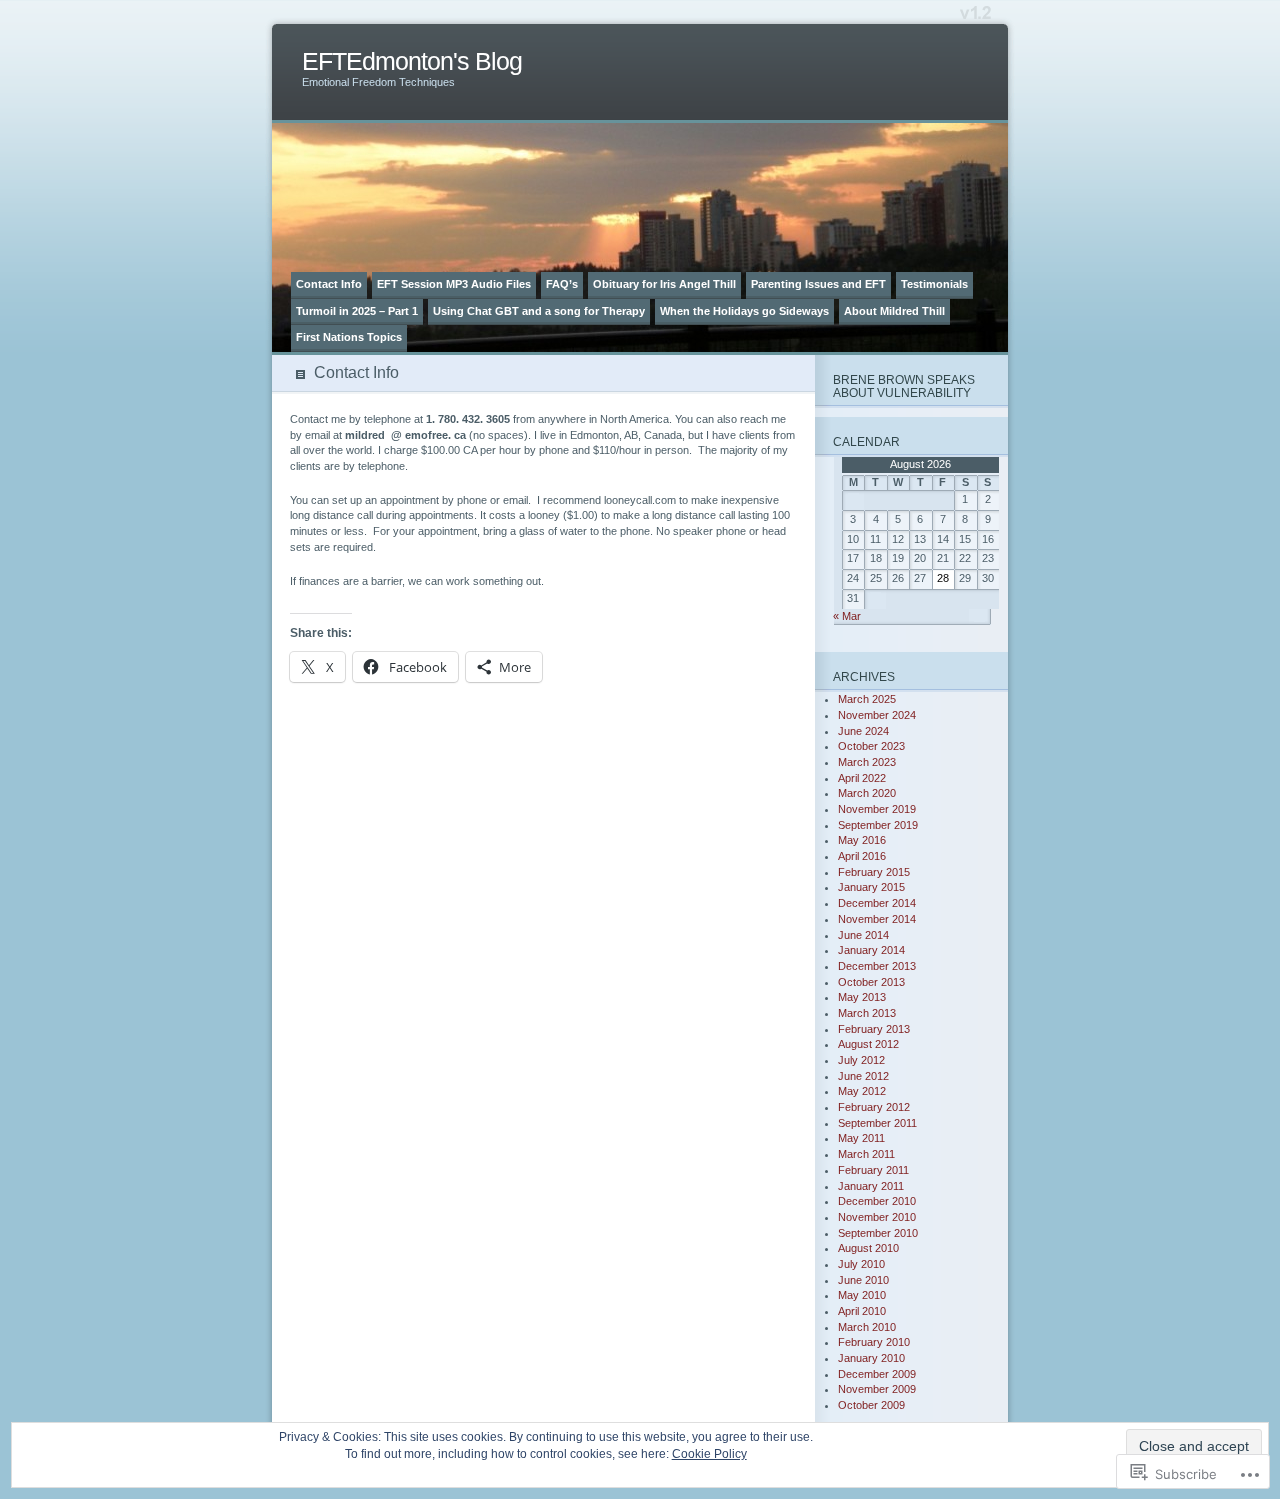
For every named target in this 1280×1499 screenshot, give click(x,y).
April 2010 (862, 1311)
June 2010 (863, 1280)
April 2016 (862, 856)
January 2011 (871, 1186)
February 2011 (873, 1170)
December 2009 (877, 1374)
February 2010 (874, 1342)
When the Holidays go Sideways (744, 311)
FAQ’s (562, 284)
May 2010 (862, 1295)
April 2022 (862, 778)
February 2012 (874, 1107)
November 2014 (877, 919)
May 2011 (861, 1138)
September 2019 (878, 825)
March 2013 (867, 1013)
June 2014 (863, 935)
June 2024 (863, 731)
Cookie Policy (709, 1454)
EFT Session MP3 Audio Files (454, 284)
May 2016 (862, 840)
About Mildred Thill (894, 311)
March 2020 (867, 793)
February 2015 (874, 872)
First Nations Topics (349, 337)
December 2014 (877, 903)
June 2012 (863, 1076)
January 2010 (871, 1358)
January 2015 (871, 887)
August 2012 (868, 1044)
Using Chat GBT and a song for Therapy (539, 311)
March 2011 (866, 1154)
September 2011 (877, 1123)
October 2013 (871, 982)
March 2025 (867, 699)
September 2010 (878, 1233)
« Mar (847, 616)
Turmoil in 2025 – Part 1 (357, 311)
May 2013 (862, 997)
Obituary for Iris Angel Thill (664, 284)
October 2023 (871, 746)
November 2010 (877, 1217)
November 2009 (877, 1389)
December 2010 (877, 1201)
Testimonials (934, 284)
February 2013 (874, 1029)
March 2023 (867, 762)
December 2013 (877, 966)
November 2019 (877, 809)
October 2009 (871, 1405)
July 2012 (861, 1060)
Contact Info (329, 284)
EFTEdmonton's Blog (412, 61)
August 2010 (868, 1248)
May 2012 (862, 1091)
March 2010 (867, 1327)
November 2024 (877, 715)
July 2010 (861, 1264)
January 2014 (871, 950)
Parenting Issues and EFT (818, 284)
